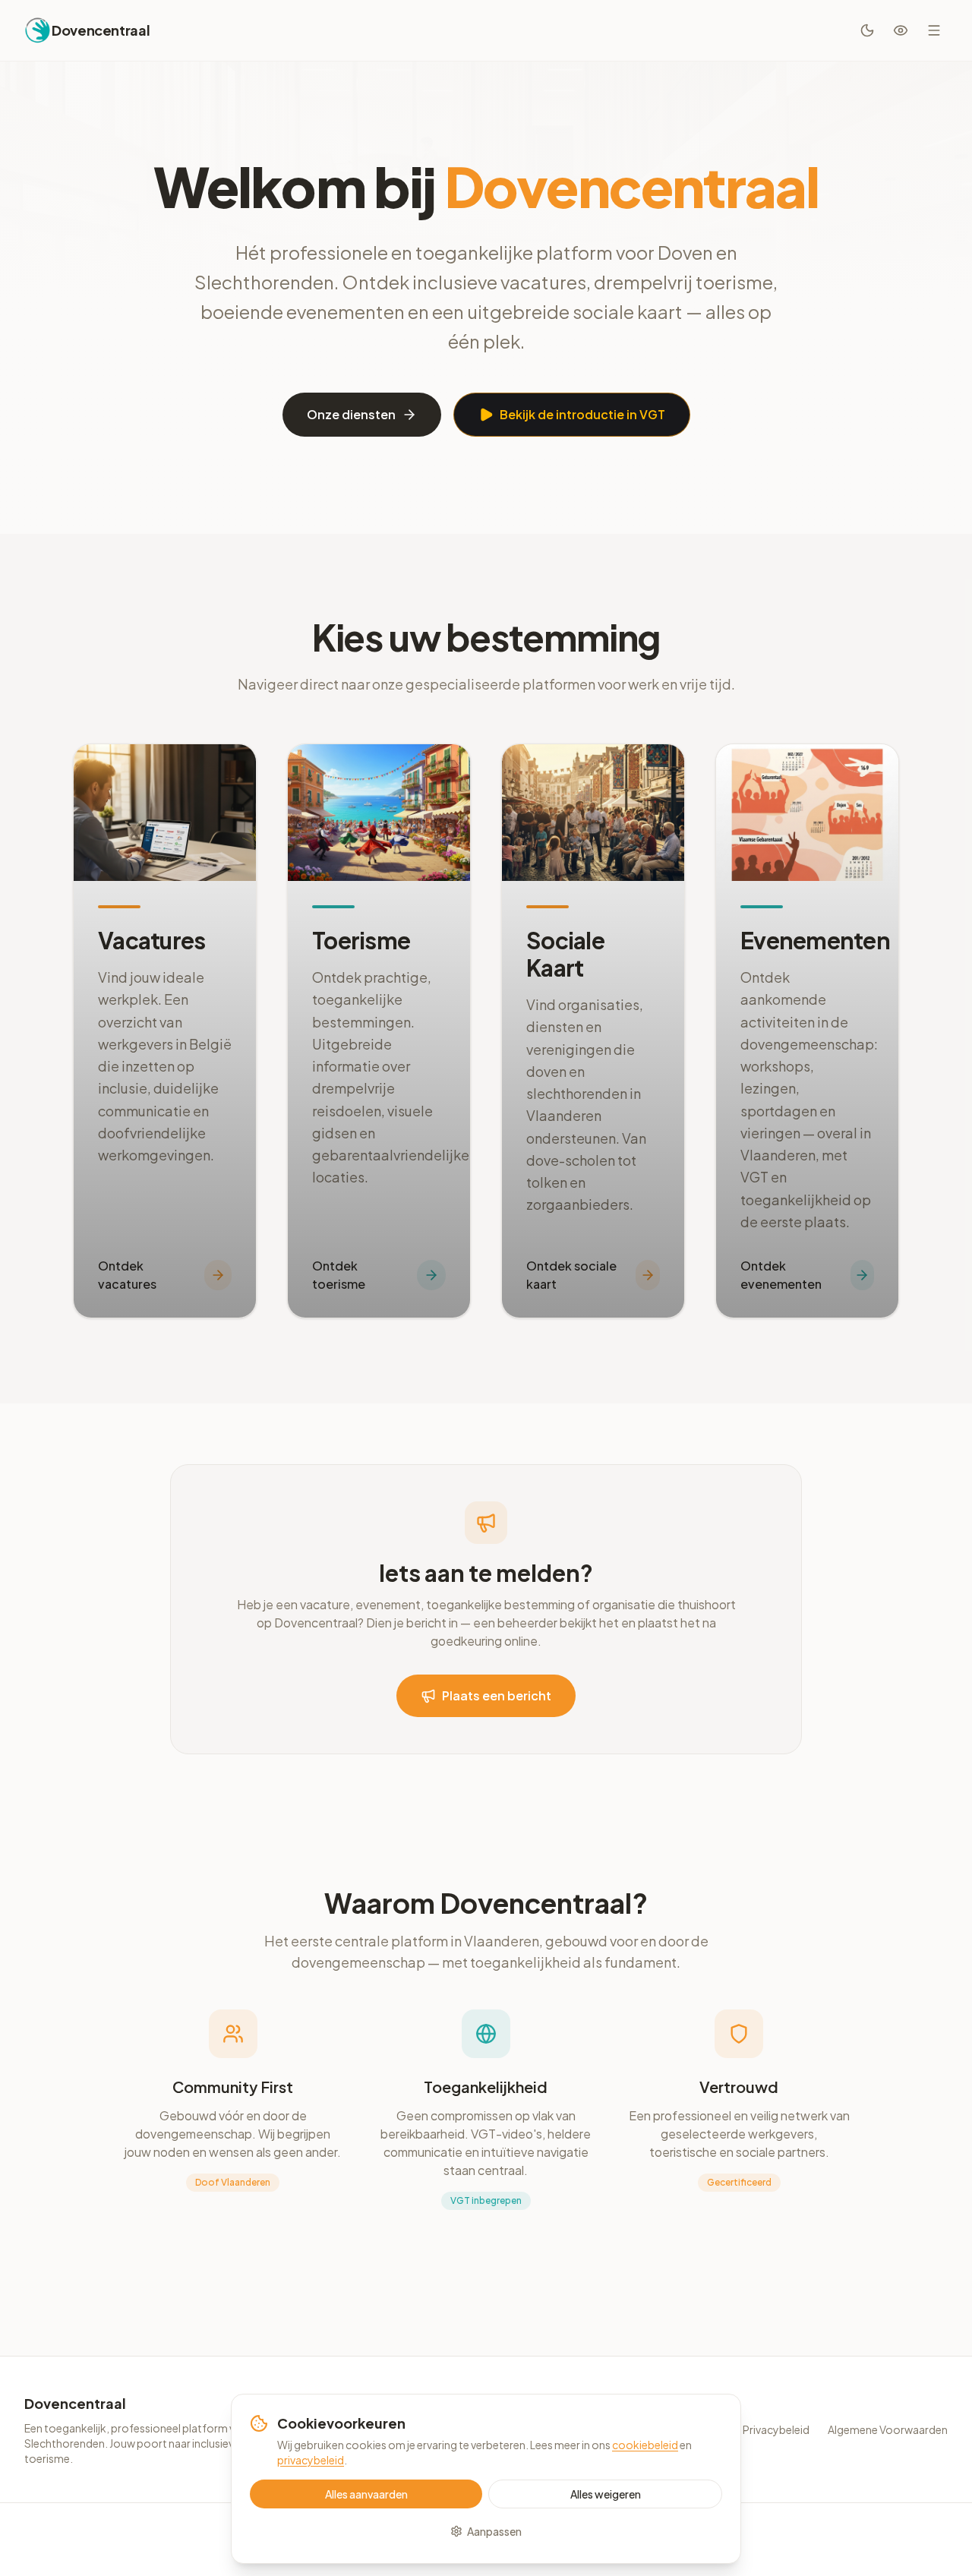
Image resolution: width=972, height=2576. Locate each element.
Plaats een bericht (497, 1695)
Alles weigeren (606, 2494)
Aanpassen (494, 2531)
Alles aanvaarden (366, 2494)
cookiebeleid (645, 2445)
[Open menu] (934, 30)
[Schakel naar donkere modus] (867, 30)
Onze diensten (351, 414)
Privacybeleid (776, 2429)
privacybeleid (311, 2460)
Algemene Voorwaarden (888, 2429)
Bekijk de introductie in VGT (582, 414)
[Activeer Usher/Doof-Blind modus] (901, 30)
